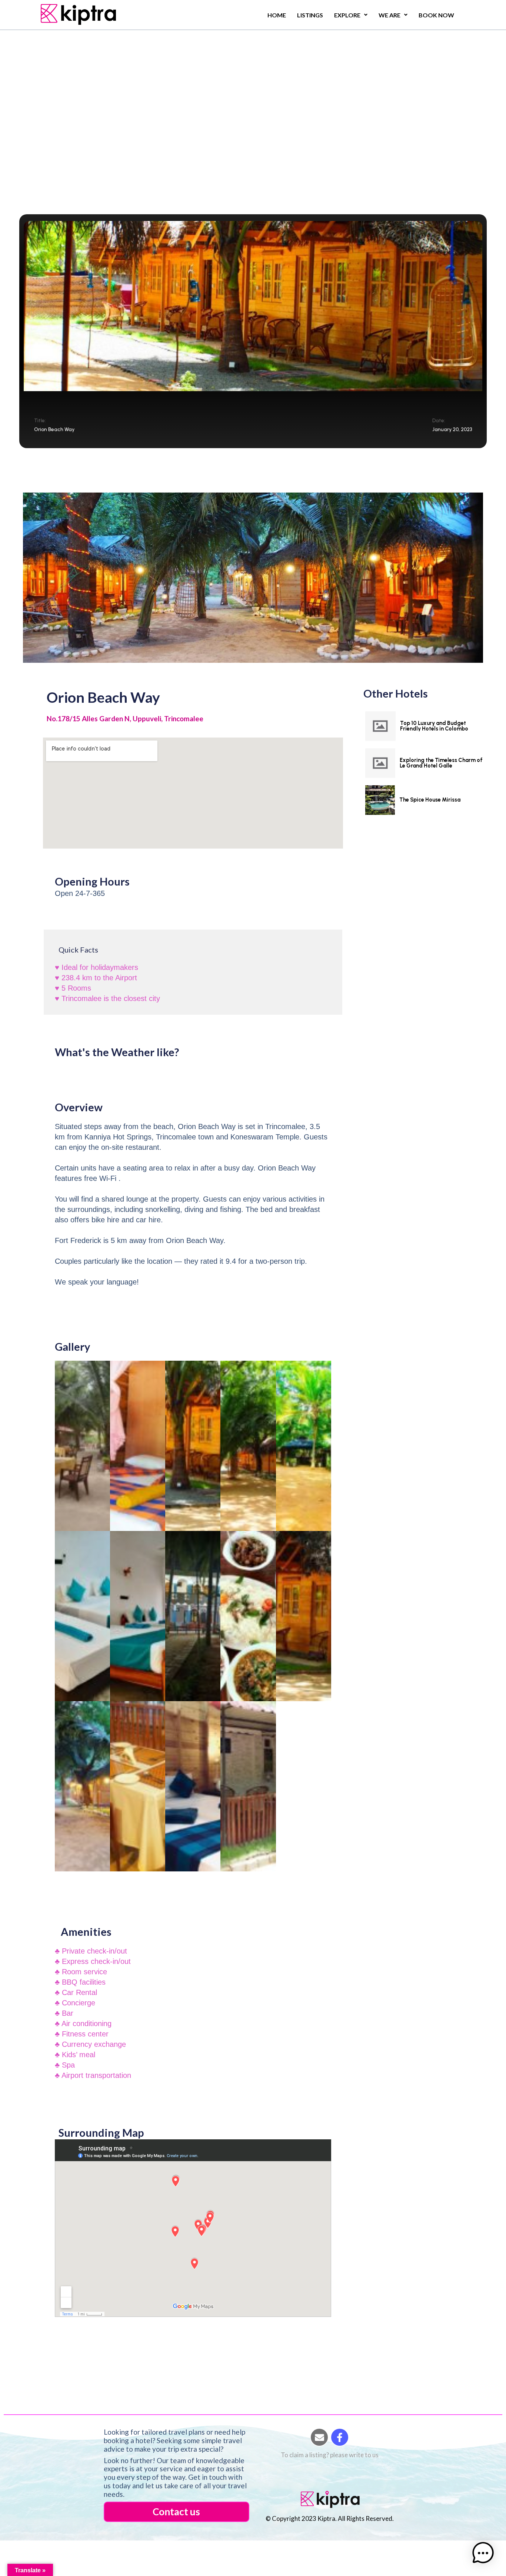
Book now (436, 15)
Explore (347, 15)
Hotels (64, 89)
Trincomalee (136, 89)
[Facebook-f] (340, 2437)
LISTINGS (310, 15)
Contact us (176, 2512)
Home (277, 15)
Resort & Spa (96, 89)
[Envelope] (319, 2437)
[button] (483, 2553)
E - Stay (40, 89)
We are (390, 15)
